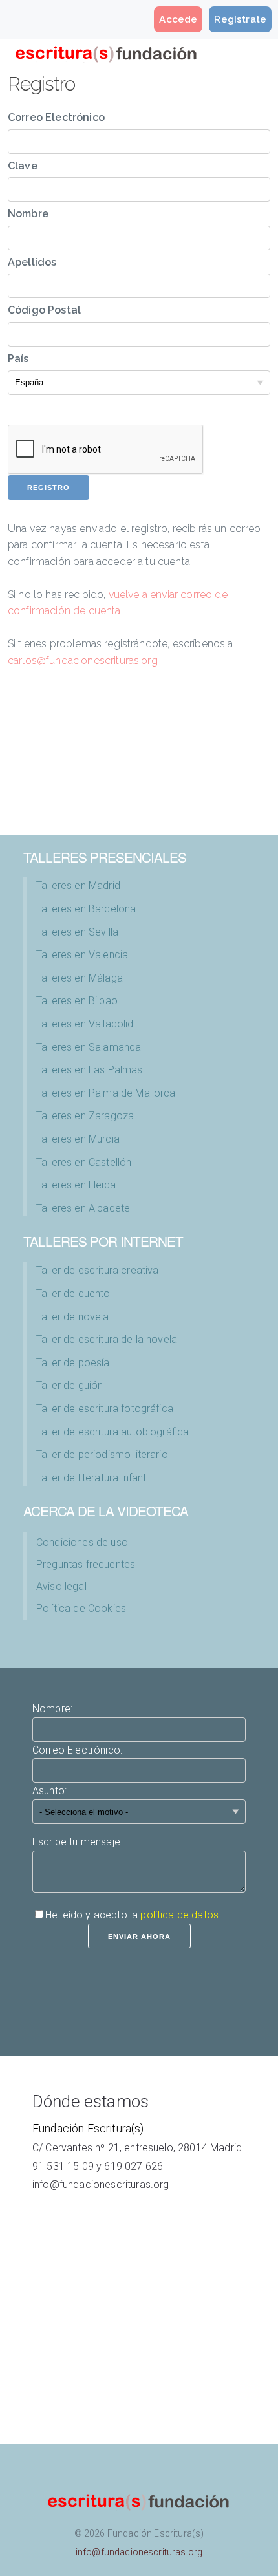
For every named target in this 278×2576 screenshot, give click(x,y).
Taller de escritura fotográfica (105, 1409)
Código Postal (44, 310)
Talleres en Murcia (78, 1139)
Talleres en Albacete (83, 1208)
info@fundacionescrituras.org (101, 2184)
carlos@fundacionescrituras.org (83, 660)
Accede (178, 19)
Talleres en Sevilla (77, 932)
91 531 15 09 (63, 2166)
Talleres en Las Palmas (90, 1070)
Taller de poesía (73, 1363)
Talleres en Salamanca (89, 1047)
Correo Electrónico (56, 117)
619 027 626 (134, 2166)
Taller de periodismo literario (102, 1454)
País (18, 359)
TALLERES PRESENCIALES (105, 857)
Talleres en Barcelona (86, 909)
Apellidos (32, 262)
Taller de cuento (73, 1293)
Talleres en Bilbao (77, 1001)
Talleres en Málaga (80, 978)
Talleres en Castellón (84, 1162)
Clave (23, 166)
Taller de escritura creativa (97, 1270)
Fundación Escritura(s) (88, 2129)
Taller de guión (69, 1385)
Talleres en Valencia (82, 955)
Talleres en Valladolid (85, 1024)
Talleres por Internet (103, 1241)
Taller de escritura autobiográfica (112, 1432)
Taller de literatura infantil (93, 1478)
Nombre (28, 214)
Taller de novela (73, 1317)
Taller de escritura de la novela (107, 1339)
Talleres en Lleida (76, 1185)
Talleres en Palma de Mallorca (106, 1093)
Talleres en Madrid (78, 886)
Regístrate (240, 19)
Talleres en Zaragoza (85, 1116)
